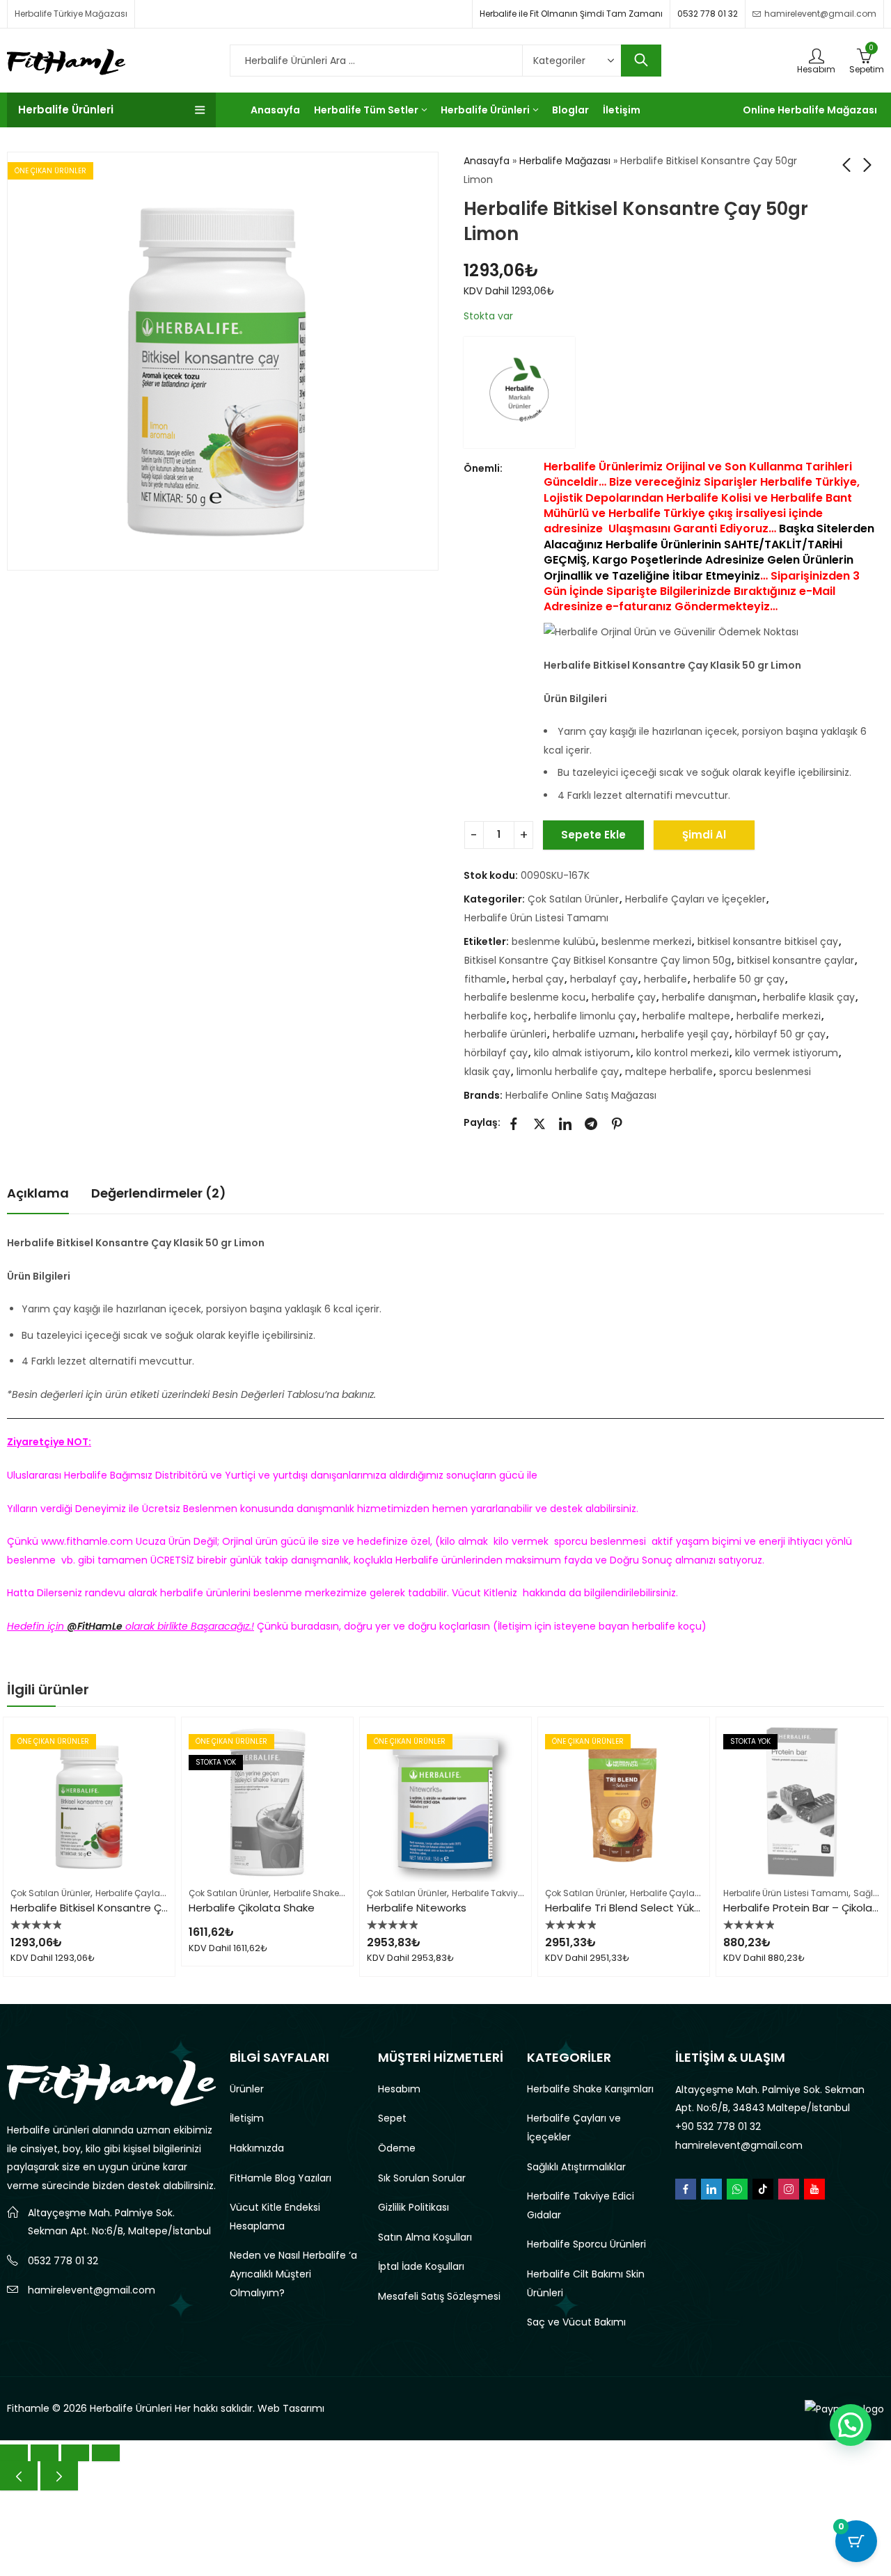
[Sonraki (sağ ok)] (59, 2476)
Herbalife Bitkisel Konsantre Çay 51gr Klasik (119, 1908)
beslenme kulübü (553, 941)
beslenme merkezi (646, 941)
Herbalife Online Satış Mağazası (581, 1095)
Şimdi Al (704, 835)
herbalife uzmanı (594, 1034)
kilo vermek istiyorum (787, 1053)
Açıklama (38, 1193)
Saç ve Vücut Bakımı (576, 2322)
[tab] (38, 1194)
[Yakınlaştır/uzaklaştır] (14, 2453)
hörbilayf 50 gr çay (780, 1034)
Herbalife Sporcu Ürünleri (586, 2244)
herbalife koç (496, 1016)
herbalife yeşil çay (685, 1034)
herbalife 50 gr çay (739, 979)
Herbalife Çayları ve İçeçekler (695, 899)
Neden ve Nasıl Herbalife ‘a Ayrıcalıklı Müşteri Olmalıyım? (293, 2274)
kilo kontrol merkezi (683, 1053)
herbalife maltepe (686, 1016)
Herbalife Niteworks (417, 1908)
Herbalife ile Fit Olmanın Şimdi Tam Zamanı (571, 14)
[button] (851, 2425)
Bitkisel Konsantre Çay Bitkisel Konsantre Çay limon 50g (598, 960)
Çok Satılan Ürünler (573, 899)
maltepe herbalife (669, 1072)
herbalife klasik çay (809, 997)
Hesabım (399, 2089)
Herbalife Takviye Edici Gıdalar (516, 1893)
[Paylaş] (75, 2453)
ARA (641, 61)
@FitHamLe (95, 1626)
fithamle (485, 979)
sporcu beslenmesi (765, 1072)
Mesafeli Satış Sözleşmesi (439, 2296)
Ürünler (247, 2089)
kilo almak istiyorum (582, 1053)
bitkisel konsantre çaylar (796, 960)
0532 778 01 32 (708, 14)
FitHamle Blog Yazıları (281, 2178)
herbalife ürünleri (505, 1034)
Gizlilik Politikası (413, 2207)
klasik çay (487, 1072)
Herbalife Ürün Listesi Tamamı (536, 918)
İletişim (247, 2118)
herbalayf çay (604, 979)
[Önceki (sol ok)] (19, 2476)
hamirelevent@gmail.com (92, 2290)
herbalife (665, 979)
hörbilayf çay (496, 1053)
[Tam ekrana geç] (45, 2453)
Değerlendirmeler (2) (159, 1193)
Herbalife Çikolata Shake (252, 1908)
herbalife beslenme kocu (525, 997)
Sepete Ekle (593, 835)
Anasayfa (487, 161)
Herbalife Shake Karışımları (330, 1893)
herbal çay (538, 979)
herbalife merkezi (779, 1016)
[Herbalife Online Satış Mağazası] (519, 392)
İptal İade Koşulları (421, 2266)
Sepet (392, 2118)
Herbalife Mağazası (565, 161)
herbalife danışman (709, 997)
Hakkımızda (257, 2148)
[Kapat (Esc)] (106, 2453)
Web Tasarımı (291, 2408)
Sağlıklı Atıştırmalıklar (576, 2167)
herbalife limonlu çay (585, 1016)
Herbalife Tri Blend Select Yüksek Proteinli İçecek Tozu (683, 1908)
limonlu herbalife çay (568, 1072)
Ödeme (397, 2148)
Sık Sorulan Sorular (422, 2178)
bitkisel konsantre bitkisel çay (768, 941)
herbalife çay (624, 997)
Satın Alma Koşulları (425, 2237)
